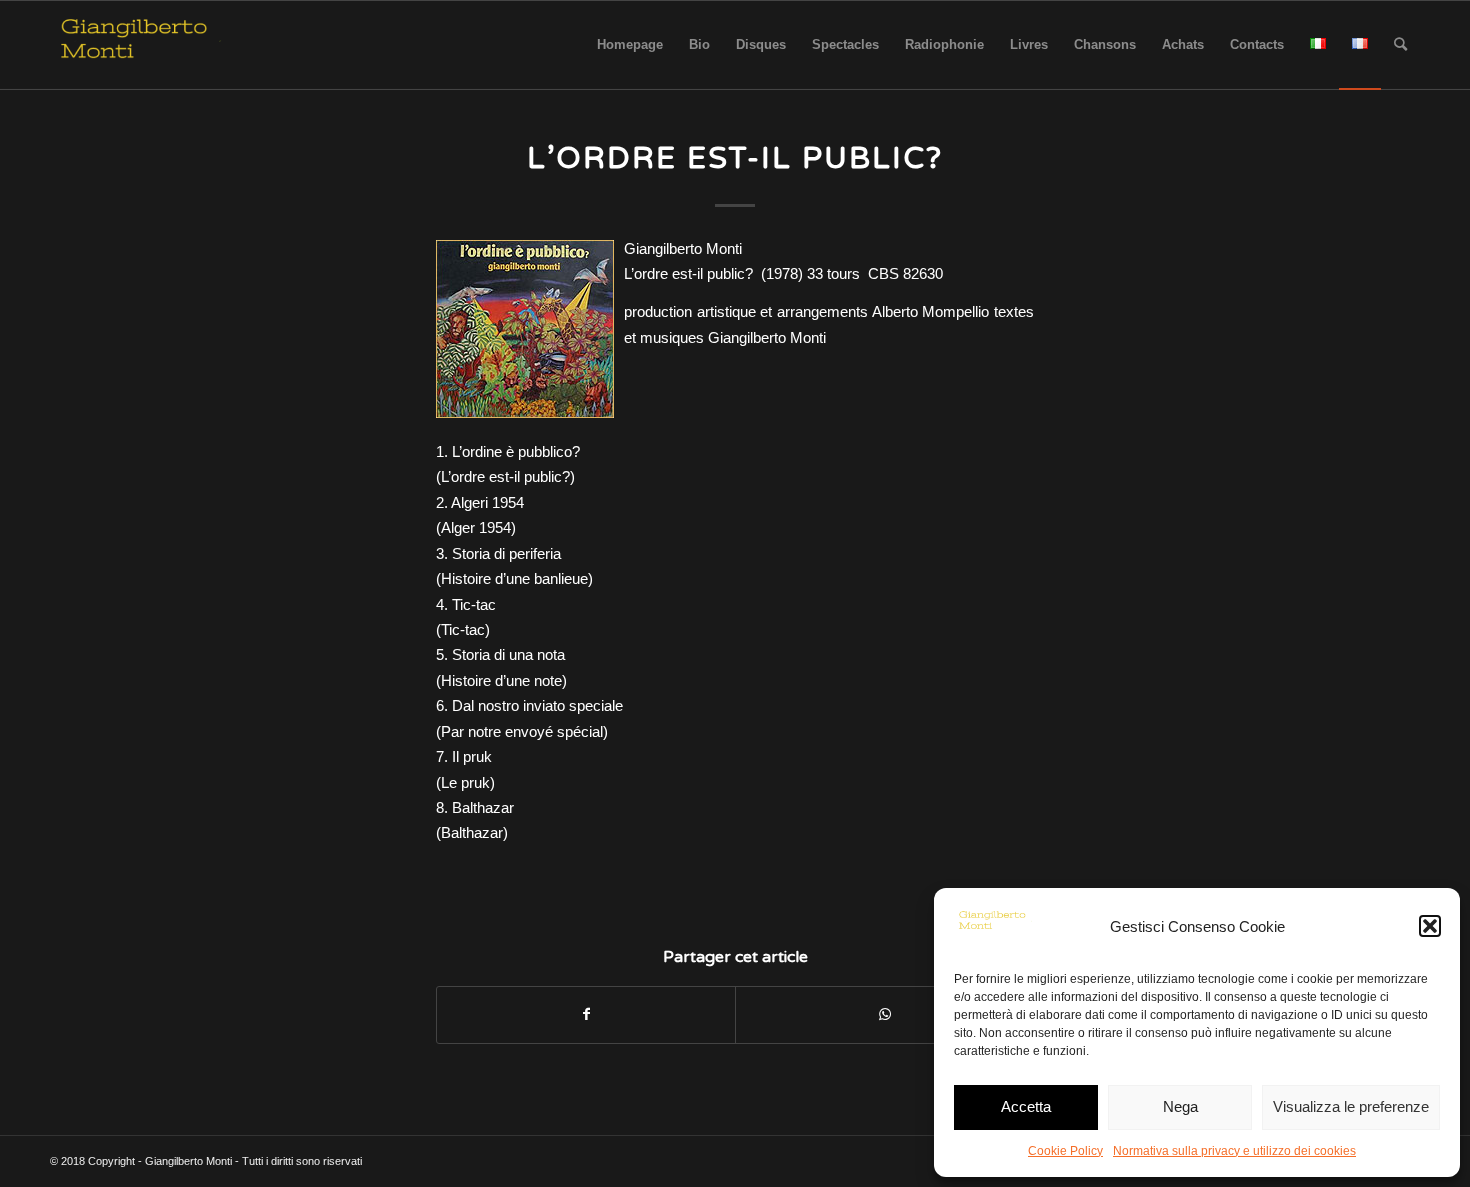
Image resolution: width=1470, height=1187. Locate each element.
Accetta (1026, 1106)
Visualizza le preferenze (1351, 1106)
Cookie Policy (1065, 1151)
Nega (1180, 1106)
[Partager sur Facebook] (586, 1014)
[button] (1430, 926)
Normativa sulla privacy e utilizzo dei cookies (1234, 1151)
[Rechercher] (1400, 45)
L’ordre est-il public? (735, 158)
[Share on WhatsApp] (884, 1014)
